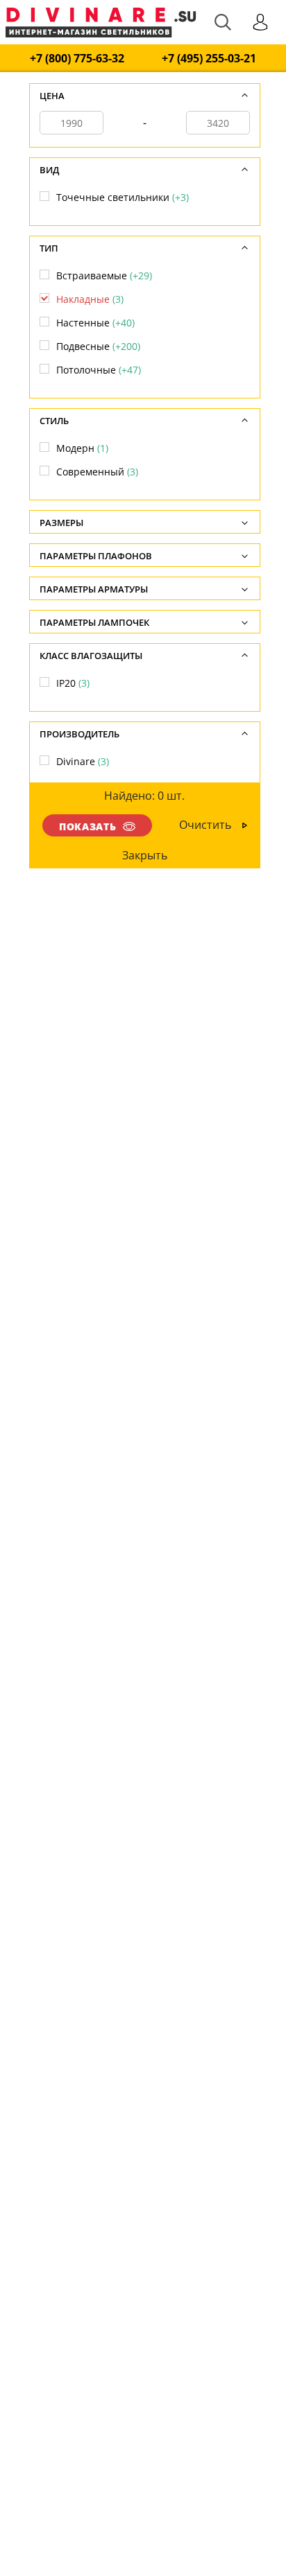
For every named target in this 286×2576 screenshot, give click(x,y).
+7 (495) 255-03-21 (209, 59)
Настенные (95, 323)
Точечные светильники (123, 197)
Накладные (90, 299)
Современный (97, 472)
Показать (87, 826)
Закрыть (144, 855)
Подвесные (98, 346)
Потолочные (99, 370)
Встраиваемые (104, 275)
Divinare (83, 761)
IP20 (73, 683)
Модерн (82, 448)
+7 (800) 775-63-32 (77, 59)
